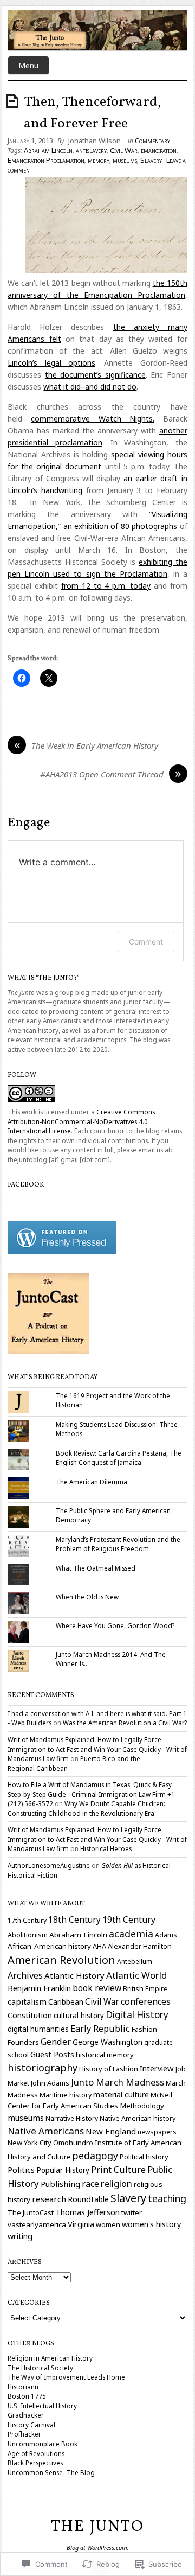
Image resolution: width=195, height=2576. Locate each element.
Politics (21, 2170)
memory (99, 160)
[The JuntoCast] (48, 1351)
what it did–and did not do (90, 387)
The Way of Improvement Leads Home (66, 2377)
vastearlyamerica (37, 2224)
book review (97, 1988)
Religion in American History (50, 2358)
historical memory (105, 2055)
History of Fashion (109, 2069)
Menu (28, 65)
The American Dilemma (92, 1482)
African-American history (49, 1946)
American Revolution (61, 1960)
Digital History (137, 2015)
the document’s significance (95, 375)
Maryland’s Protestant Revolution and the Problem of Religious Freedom (118, 1544)
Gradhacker (26, 2415)
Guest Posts (52, 2054)
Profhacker (24, 2434)
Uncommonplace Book (43, 2444)
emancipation (159, 150)
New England (111, 2131)
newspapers (157, 2132)
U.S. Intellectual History (42, 2406)
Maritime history (66, 2095)
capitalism (27, 2001)
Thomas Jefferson (87, 2212)
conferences (146, 2001)
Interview (157, 2068)
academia (131, 1934)
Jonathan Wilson (95, 141)
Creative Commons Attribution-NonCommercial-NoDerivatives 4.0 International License (81, 1121)
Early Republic (100, 2029)
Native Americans (46, 2131)
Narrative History (72, 2118)
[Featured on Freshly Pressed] (62, 1252)
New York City (30, 2143)
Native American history (138, 2118)
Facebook (26, 1185)
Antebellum (135, 1962)
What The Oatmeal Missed (96, 1568)
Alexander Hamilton (140, 1946)
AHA (99, 1946)
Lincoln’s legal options (51, 363)
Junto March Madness (118, 2082)
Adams (166, 1935)
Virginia (81, 2224)
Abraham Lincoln (48, 150)
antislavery (91, 150)
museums (125, 160)
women (108, 2224)
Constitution (30, 2015)
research (49, 2199)
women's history (151, 2224)
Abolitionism (28, 1935)
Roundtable (88, 2199)
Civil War (124, 150)
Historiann (23, 2387)
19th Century (129, 1920)
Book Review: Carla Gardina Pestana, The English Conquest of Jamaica (119, 1458)
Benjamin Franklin (39, 1988)
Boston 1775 (27, 2396)
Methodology (142, 2106)
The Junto (97, 2527)
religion (116, 2183)
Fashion (144, 2029)
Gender (56, 2042)
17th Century (27, 1920)
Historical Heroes (106, 1848)
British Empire (145, 1988)
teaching (167, 2198)
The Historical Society (40, 2368)
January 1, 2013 (30, 141)
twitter (132, 2212)
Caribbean (66, 2002)
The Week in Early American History (95, 745)
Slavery (151, 160)
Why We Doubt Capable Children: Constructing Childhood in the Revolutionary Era (86, 1808)
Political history (144, 2157)
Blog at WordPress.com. (98, 2548)
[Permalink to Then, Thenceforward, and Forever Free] (14, 101)
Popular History (63, 2170)
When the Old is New (87, 1597)
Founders (23, 2042)
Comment (146, 942)
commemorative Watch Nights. (93, 419)
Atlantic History (74, 1975)
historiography (43, 2068)
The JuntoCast (31, 2212)
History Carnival (31, 2425)
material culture (121, 2094)
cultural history (79, 2016)
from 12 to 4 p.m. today (106, 586)
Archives (25, 1975)
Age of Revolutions (36, 2453)
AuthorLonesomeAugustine (49, 1865)
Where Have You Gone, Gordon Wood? (115, 1625)
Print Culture (118, 2170)
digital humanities (38, 2029)
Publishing (60, 2184)
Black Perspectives (35, 2463)
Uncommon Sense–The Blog (51, 2472)
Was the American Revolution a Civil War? (125, 1723)
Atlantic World (136, 1975)
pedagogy (95, 2156)
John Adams (50, 2083)
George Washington (108, 2042)
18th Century (74, 1920)
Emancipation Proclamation (46, 160)
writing (20, 2236)
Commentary (152, 141)
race (90, 2184)
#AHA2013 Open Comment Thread (102, 774)
